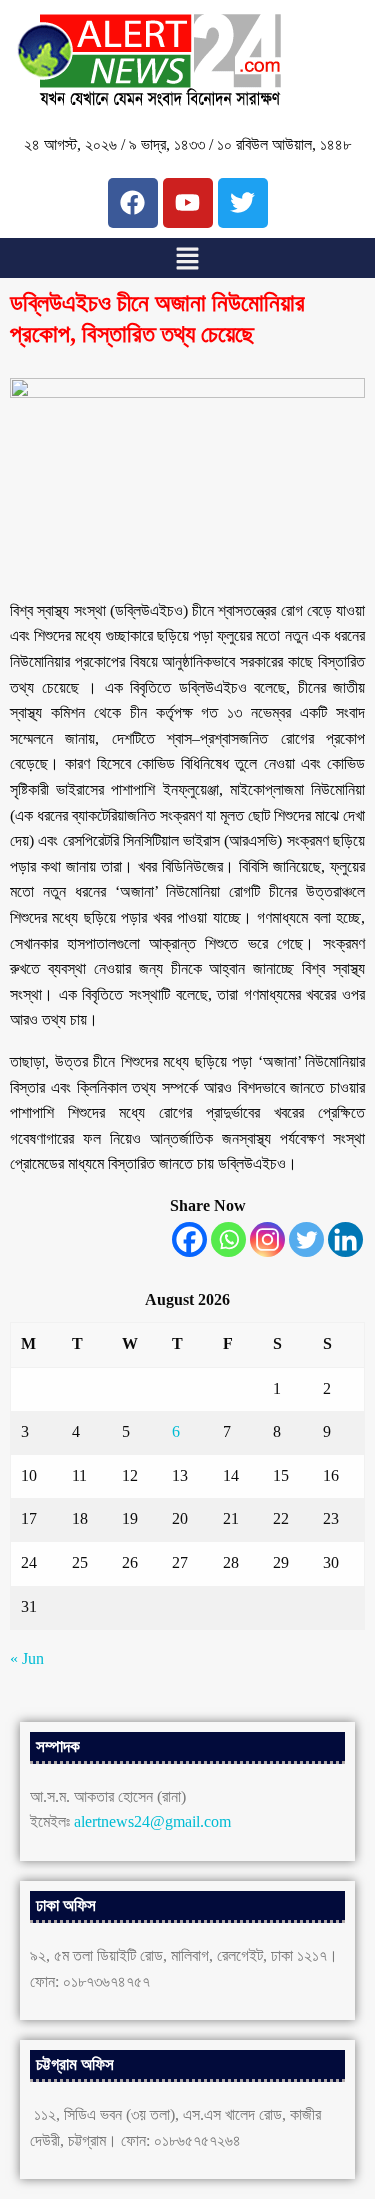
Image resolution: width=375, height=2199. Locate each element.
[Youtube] (188, 203)
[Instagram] (267, 1239)
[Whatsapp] (228, 1239)
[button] (187, 258)
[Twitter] (306, 1239)
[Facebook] (189, 1239)
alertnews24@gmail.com (152, 1821)
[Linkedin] (345, 1239)
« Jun (27, 1658)
